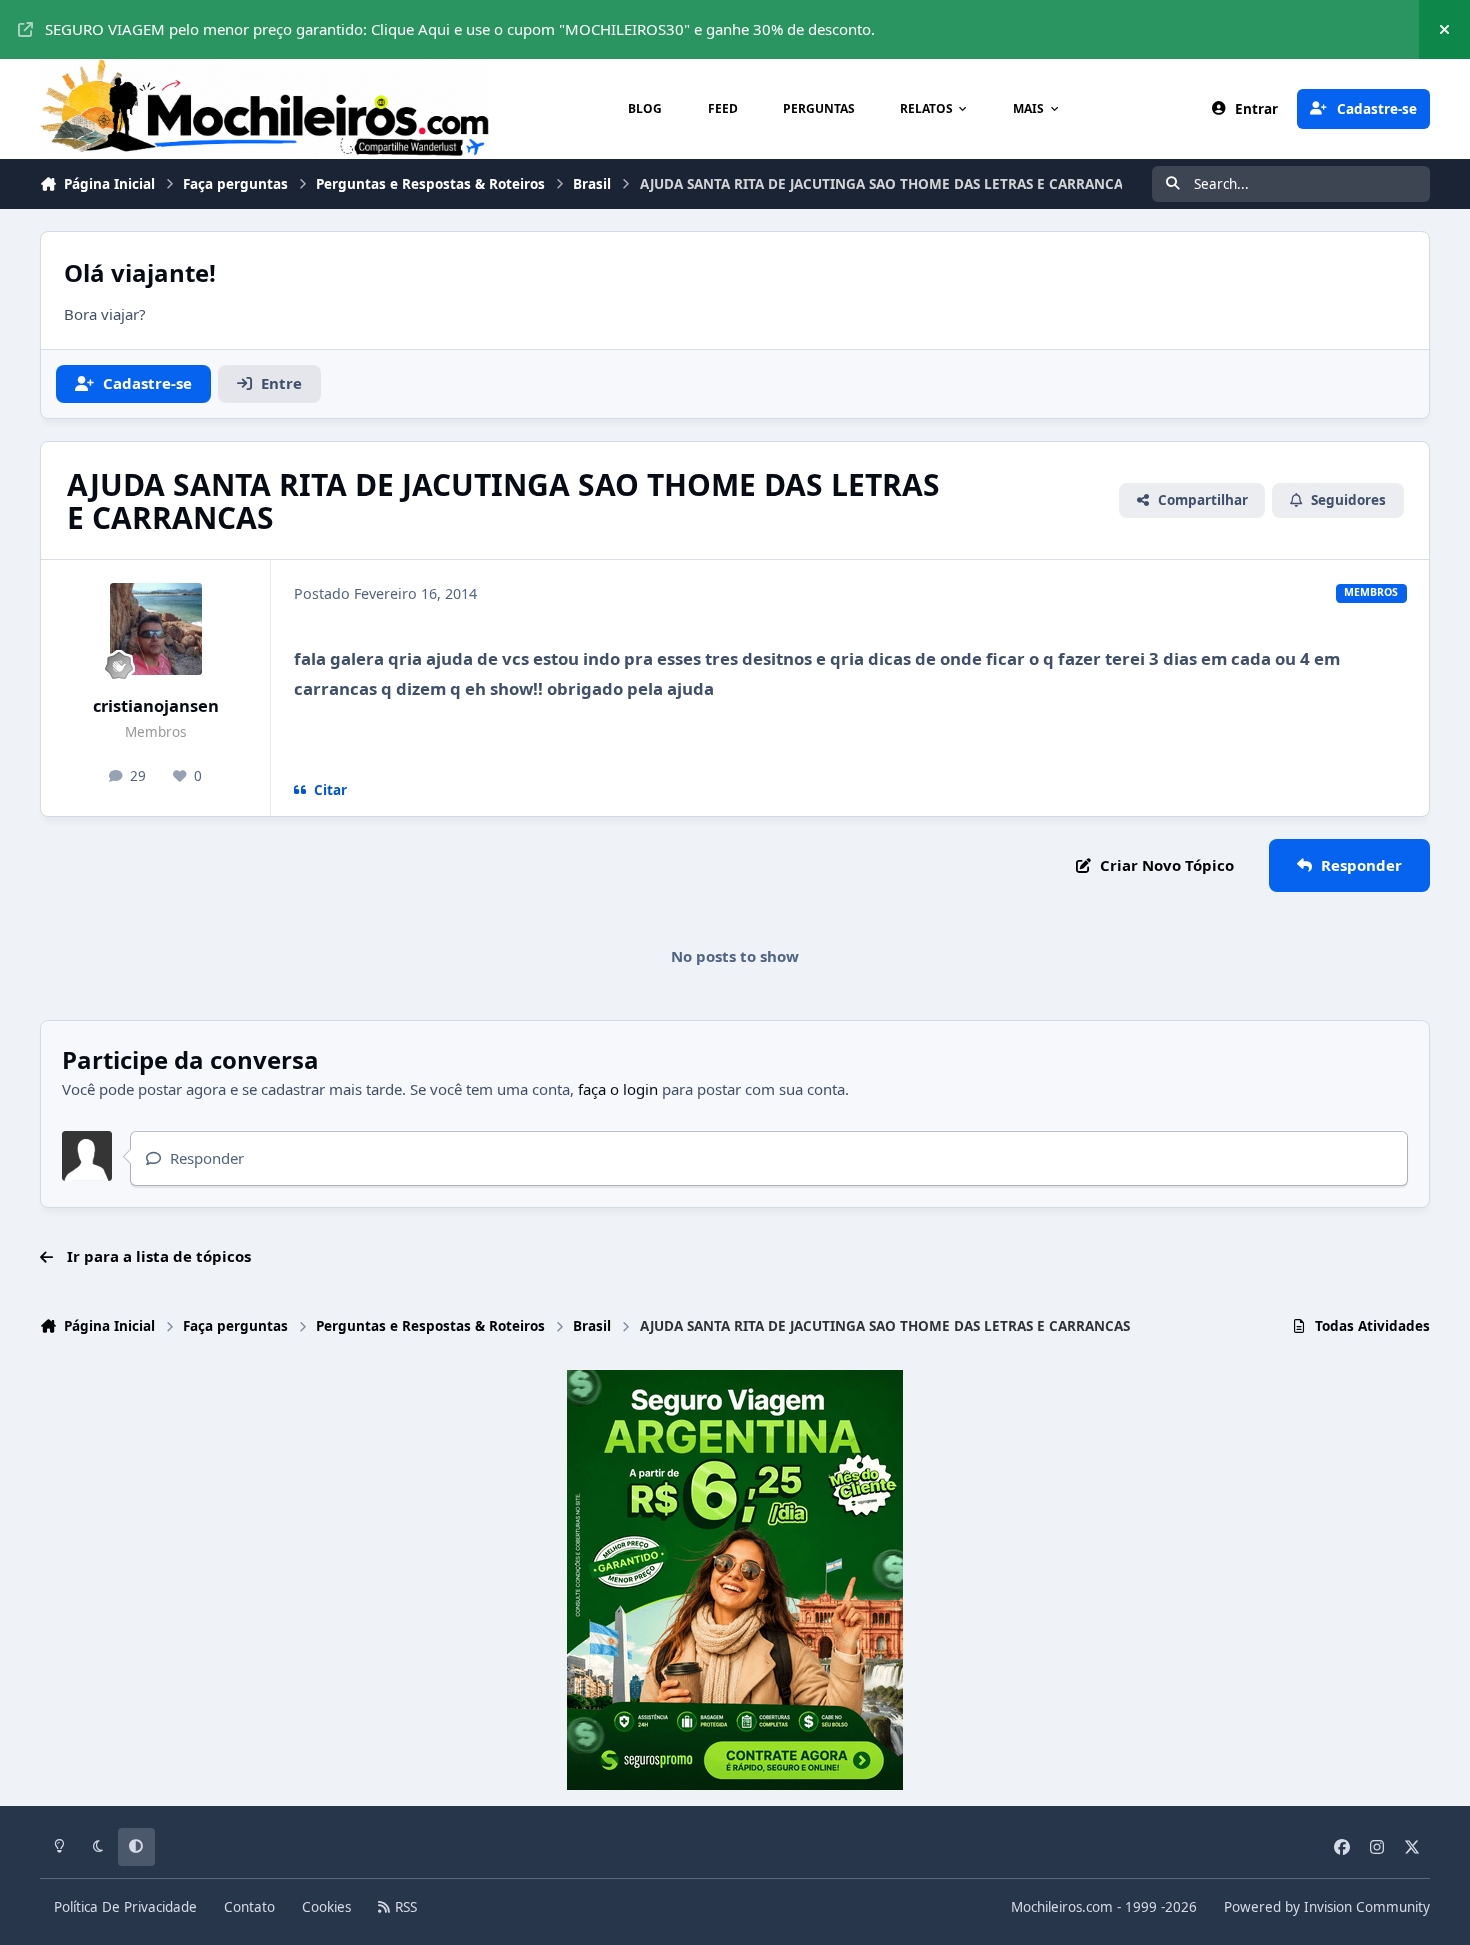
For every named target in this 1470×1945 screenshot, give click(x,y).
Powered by (1327, 1907)
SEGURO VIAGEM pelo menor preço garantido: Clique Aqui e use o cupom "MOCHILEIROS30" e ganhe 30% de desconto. (460, 29)
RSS (404, 1907)
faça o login (618, 1089)
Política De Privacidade (125, 1907)
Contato (249, 1907)
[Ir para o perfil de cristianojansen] (156, 629)
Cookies (326, 1907)
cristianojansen (156, 705)
